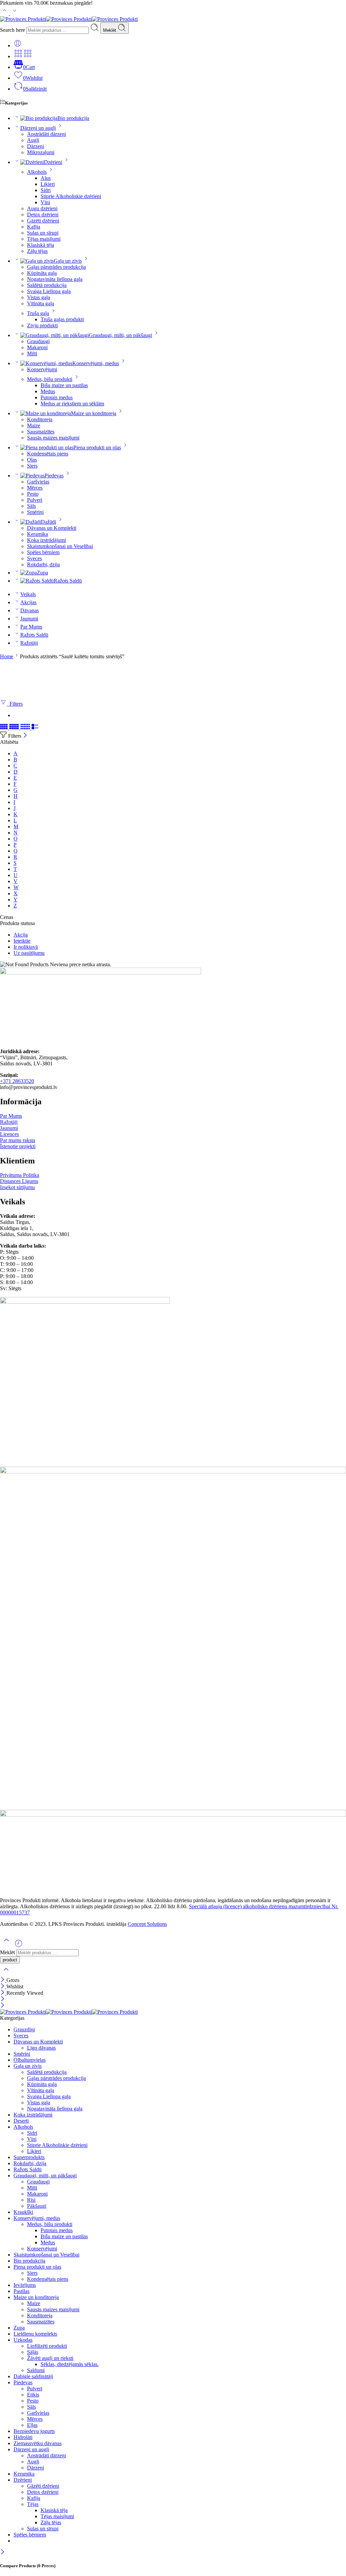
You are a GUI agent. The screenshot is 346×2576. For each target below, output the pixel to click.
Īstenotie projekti (18, 1146)
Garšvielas (38, 482)
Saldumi (36, 2370)
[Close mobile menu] (3, 2006)
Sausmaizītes (41, 432)
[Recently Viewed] (19, 1946)
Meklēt (110, 30)
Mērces (35, 488)
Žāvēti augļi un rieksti (50, 2358)
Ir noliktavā (26, 947)
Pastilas (21, 2291)
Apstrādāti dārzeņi (46, 134)
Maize (34, 426)
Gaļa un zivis (68, 261)
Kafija (34, 227)
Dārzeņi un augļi (38, 128)
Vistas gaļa (39, 297)
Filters (15, 704)
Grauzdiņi (24, 2029)
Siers (32, 466)
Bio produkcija (73, 118)
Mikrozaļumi (41, 152)
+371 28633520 (17, 1081)
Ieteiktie (22, 941)
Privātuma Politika (20, 1175)
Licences (9, 1134)
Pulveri (35, 500)
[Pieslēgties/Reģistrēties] (18, 45)
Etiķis (33, 2395)
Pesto (33, 494)
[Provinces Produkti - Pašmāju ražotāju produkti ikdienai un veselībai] (69, 19)
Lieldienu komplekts (35, 2334)
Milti (32, 353)
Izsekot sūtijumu (17, 1187)
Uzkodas (23, 2340)
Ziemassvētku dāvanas (38, 2443)
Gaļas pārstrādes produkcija (56, 267)
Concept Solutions (147, 1924)
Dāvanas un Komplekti (52, 528)
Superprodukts (29, 2157)
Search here (13, 30)
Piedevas (54, 476)
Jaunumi (29, 619)
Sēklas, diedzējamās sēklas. (70, 2364)
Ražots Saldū (68, 581)
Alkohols (37, 172)
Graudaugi (38, 341)
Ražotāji (29, 643)
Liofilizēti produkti (47, 2346)
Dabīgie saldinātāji (33, 2376)
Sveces (34, 558)
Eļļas (32, 2425)
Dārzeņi (35, 146)
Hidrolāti (23, 2437)
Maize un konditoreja (94, 413)
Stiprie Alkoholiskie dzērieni (71, 196)
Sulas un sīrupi (43, 233)
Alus (46, 178)
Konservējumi (42, 369)
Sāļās (33, 2352)
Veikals (28, 594)
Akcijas (28, 602)
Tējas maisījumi (44, 239)
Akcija (21, 935)
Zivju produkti (42, 325)
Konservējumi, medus (96, 363)
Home (7, 656)
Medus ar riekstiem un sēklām (72, 404)
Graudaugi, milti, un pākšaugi (120, 335)
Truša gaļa (38, 313)
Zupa (42, 573)
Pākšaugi (37, 2206)
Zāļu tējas (37, 251)
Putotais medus (57, 397)
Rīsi (31, 2200)
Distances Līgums (19, 1181)
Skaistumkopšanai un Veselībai (60, 546)
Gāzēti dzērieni (43, 221)
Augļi (33, 140)
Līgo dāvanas (41, 2048)
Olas (32, 460)
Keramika (38, 534)
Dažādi (48, 522)
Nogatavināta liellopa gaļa (55, 279)
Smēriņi (35, 512)
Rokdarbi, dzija (43, 564)
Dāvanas (30, 610)
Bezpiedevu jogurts (34, 2431)
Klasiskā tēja (41, 245)
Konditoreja (40, 419)
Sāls (31, 506)
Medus (48, 391)
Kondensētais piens (48, 454)
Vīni (45, 202)
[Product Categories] (18, 56)
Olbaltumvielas (30, 2060)
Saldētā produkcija (47, 285)
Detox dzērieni (43, 215)
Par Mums (31, 627)
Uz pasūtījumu (29, 953)
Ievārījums (25, 2285)
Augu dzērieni (42, 208)
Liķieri (48, 184)
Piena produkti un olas (97, 447)
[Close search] (6, 1974)
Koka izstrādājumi (46, 540)
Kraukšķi (23, 2212)
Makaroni (37, 347)
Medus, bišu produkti (50, 379)
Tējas (33, 2504)
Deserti (21, 2121)
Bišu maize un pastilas (64, 385)
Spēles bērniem (43, 552)
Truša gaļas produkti (62, 319)
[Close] (25, 736)
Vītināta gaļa (41, 303)
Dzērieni (53, 162)
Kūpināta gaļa (42, 273)
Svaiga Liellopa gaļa (49, 291)
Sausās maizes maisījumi (53, 438)
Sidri (46, 190)
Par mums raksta (18, 1140)
